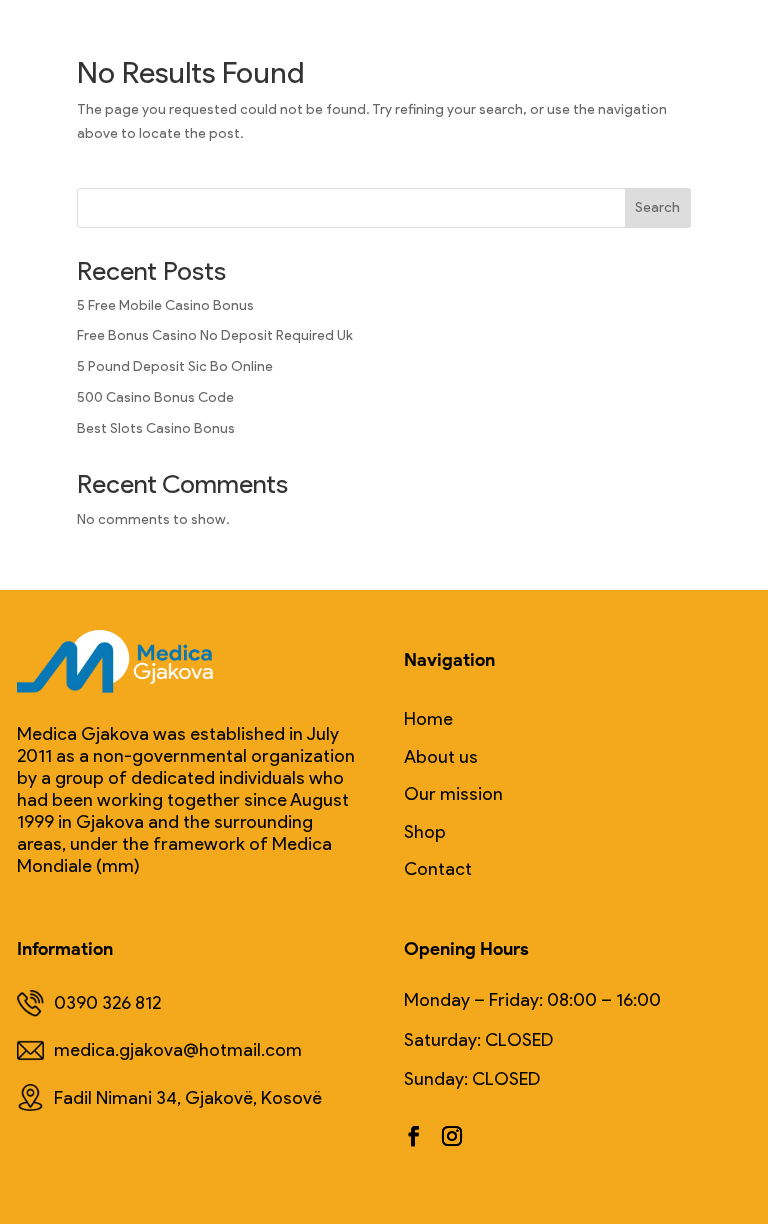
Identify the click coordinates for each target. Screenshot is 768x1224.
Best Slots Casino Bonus (156, 428)
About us (441, 757)
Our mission (453, 794)
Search (657, 207)
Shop (425, 832)
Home (428, 719)
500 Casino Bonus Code (155, 397)
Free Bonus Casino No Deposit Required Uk (215, 335)
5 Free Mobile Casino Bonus (165, 305)
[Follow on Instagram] (452, 1136)
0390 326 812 (107, 1003)
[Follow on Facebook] (414, 1136)
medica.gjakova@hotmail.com (178, 1050)
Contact (438, 869)
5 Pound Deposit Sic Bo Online (175, 366)
